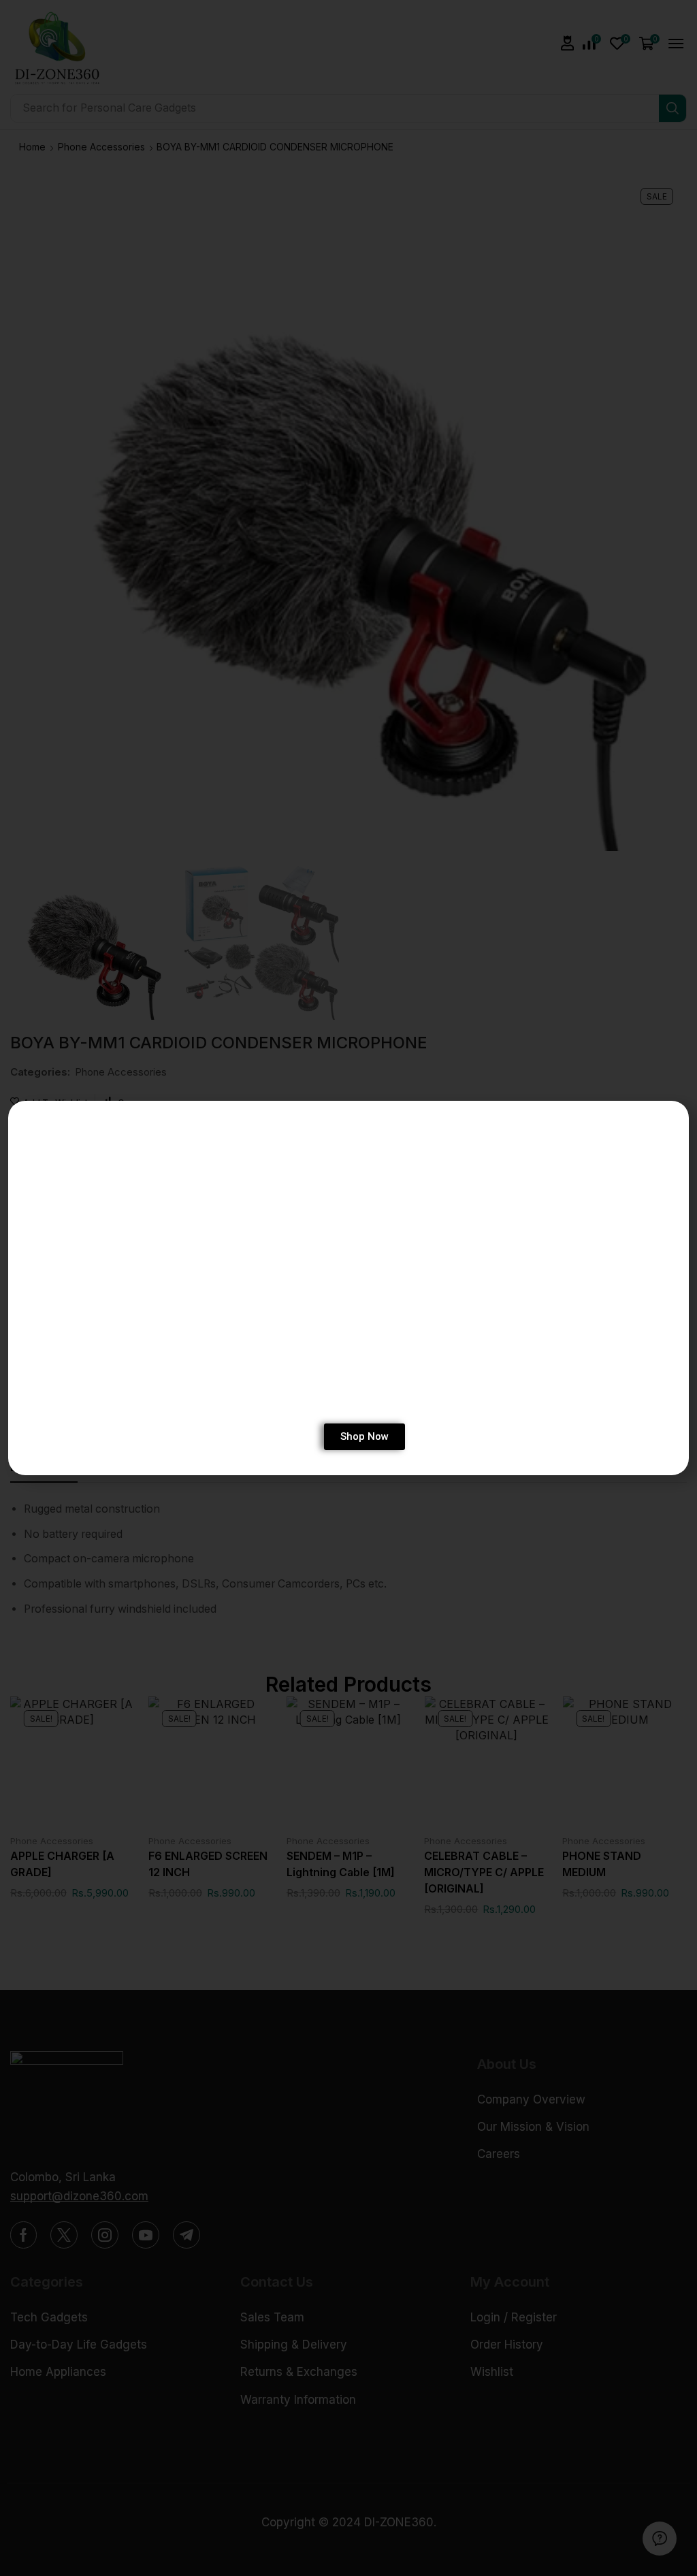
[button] (667, 1121)
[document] (348, 1288)
